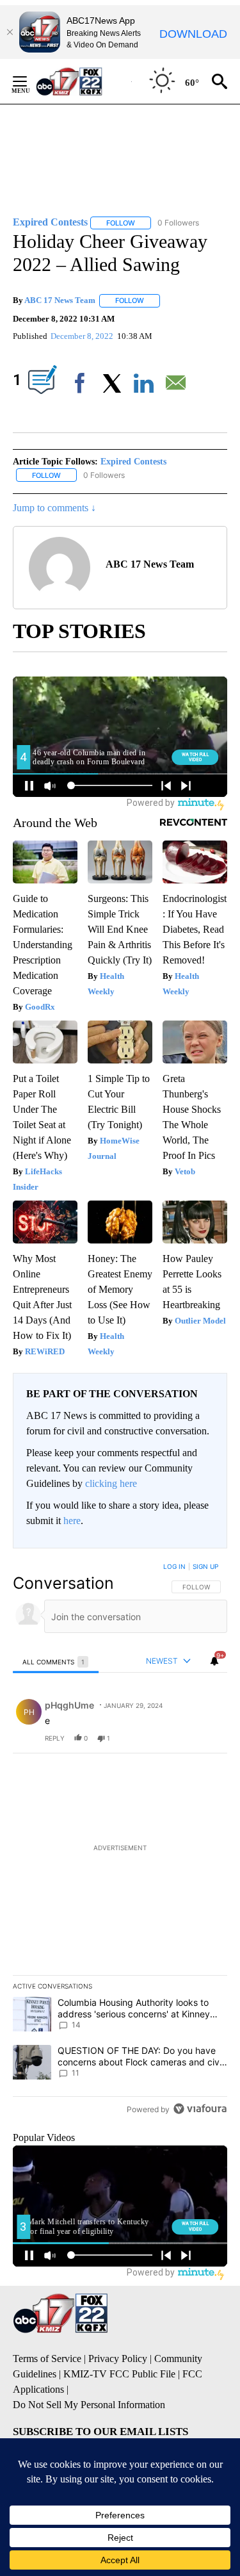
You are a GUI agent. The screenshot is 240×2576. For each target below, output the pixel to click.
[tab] (56, 1661)
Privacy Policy (118, 2359)
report (205, 1738)
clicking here (111, 1483)
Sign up (205, 1566)
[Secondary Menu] (29, 81)
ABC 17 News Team (60, 300)
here (72, 1521)
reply (55, 1738)
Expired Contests (133, 462)
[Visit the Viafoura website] (200, 2109)
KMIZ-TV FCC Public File (119, 2374)
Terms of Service (47, 2359)
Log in (174, 1566)
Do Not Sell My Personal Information (89, 2405)
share (177, 1738)
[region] (120, 1841)
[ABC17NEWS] (84, 81)
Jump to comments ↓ (54, 508)
